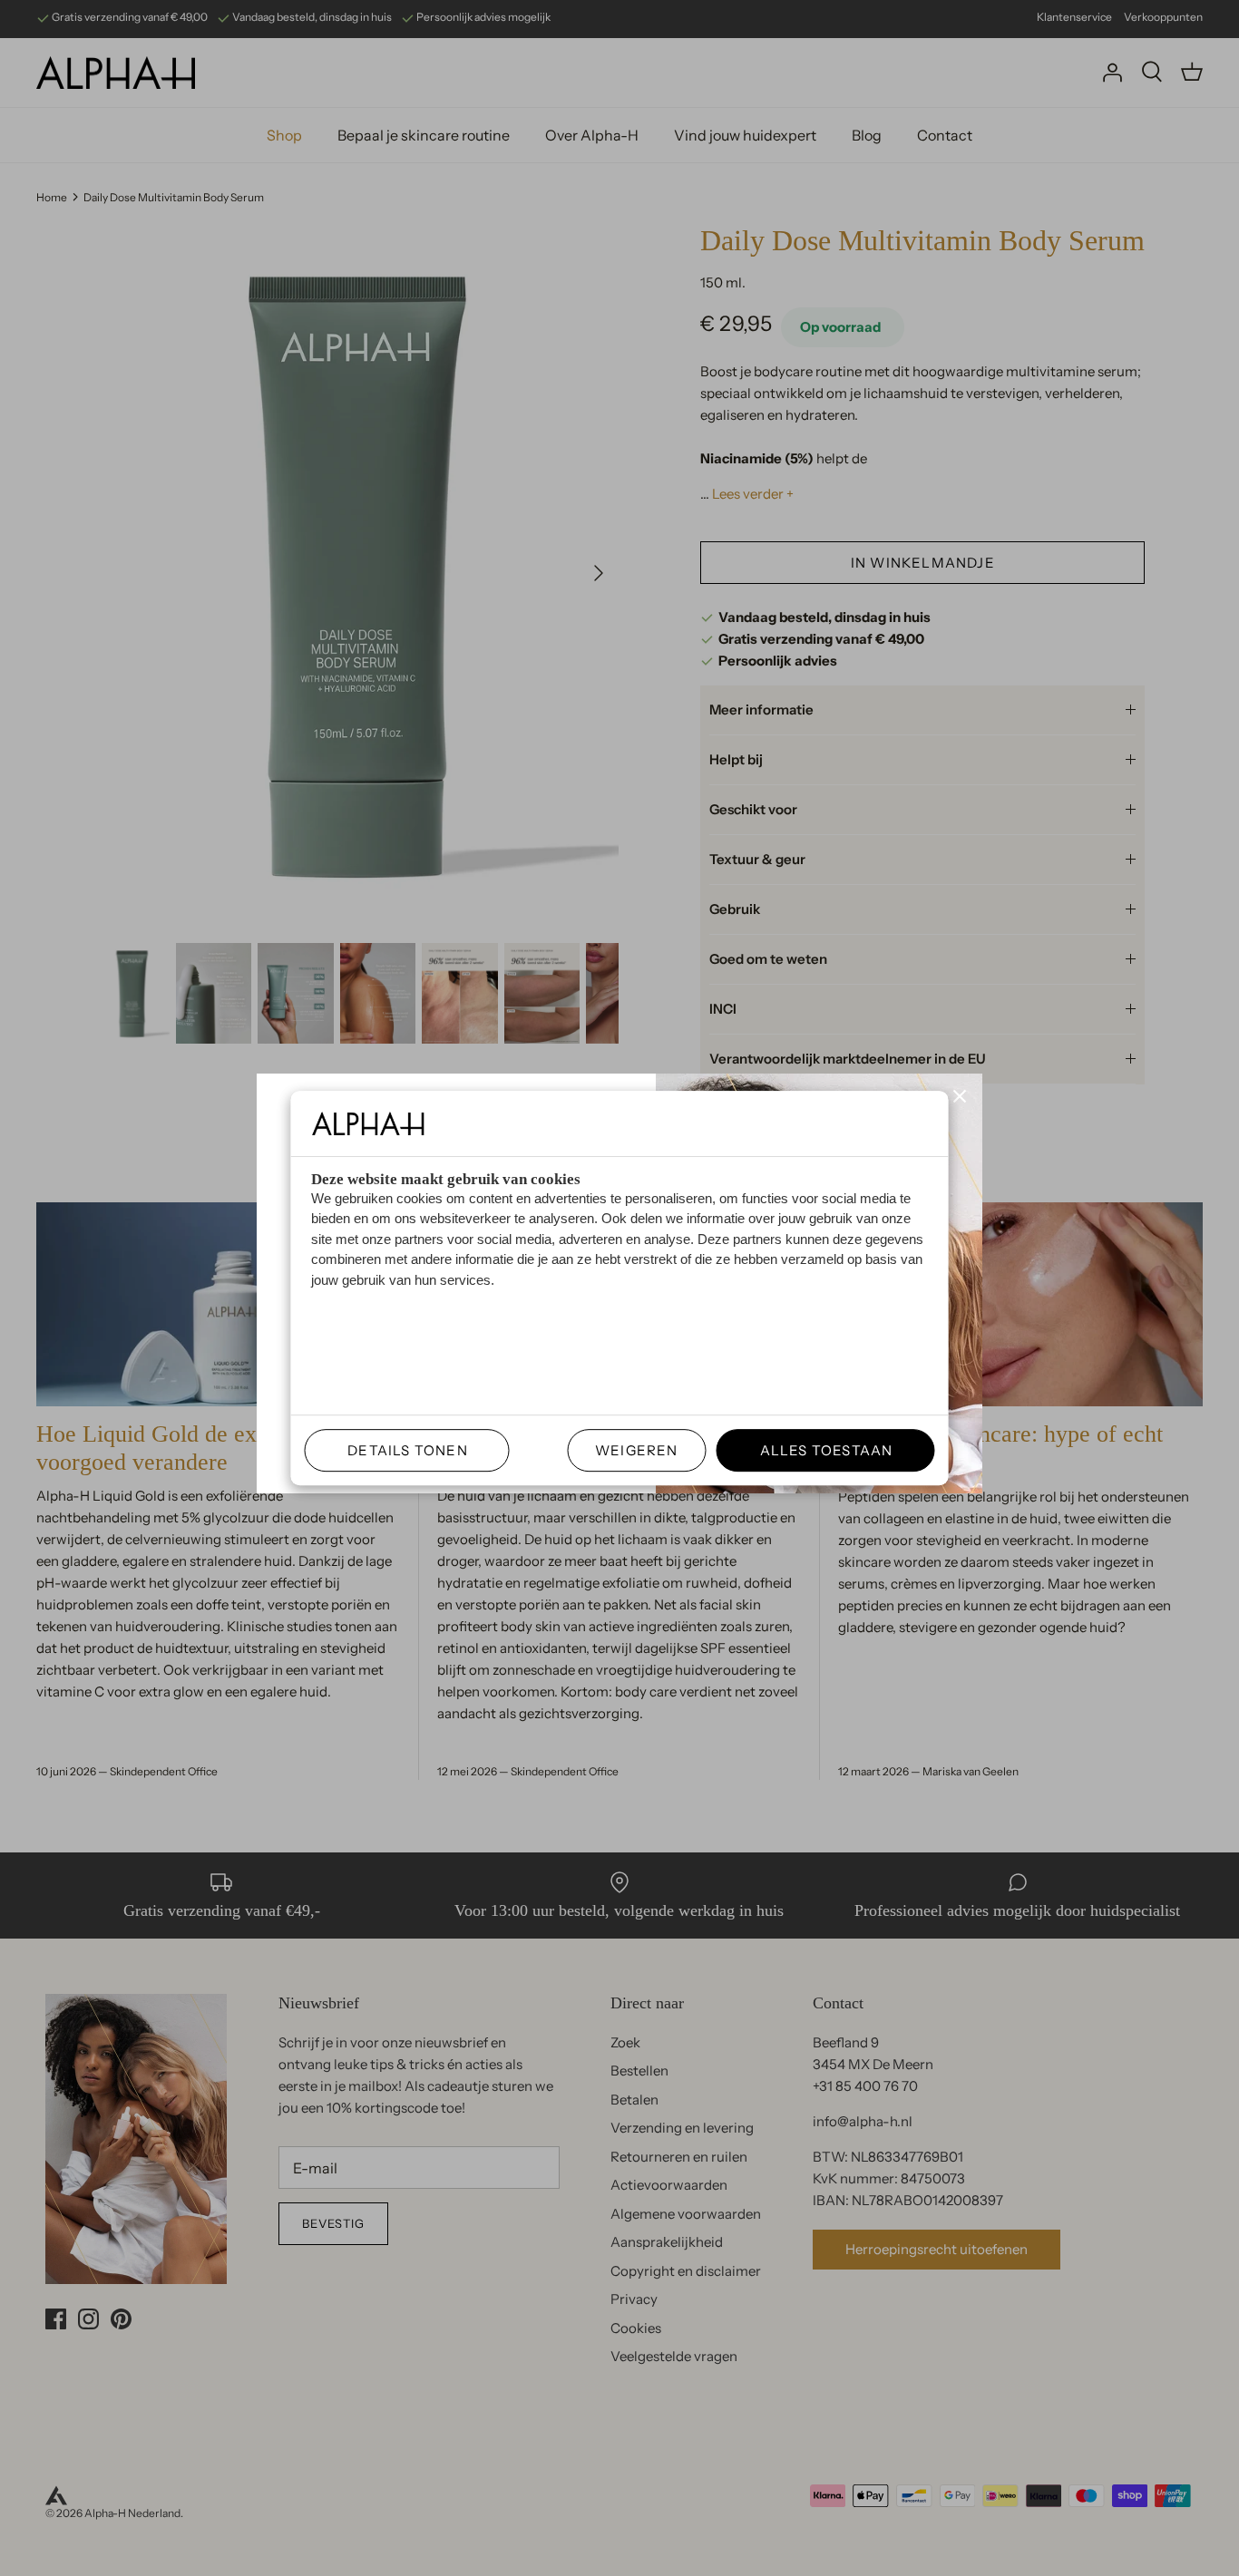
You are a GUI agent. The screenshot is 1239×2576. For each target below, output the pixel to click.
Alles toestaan (819, 1450)
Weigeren (637, 1450)
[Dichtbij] (960, 1096)
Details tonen (400, 1450)
